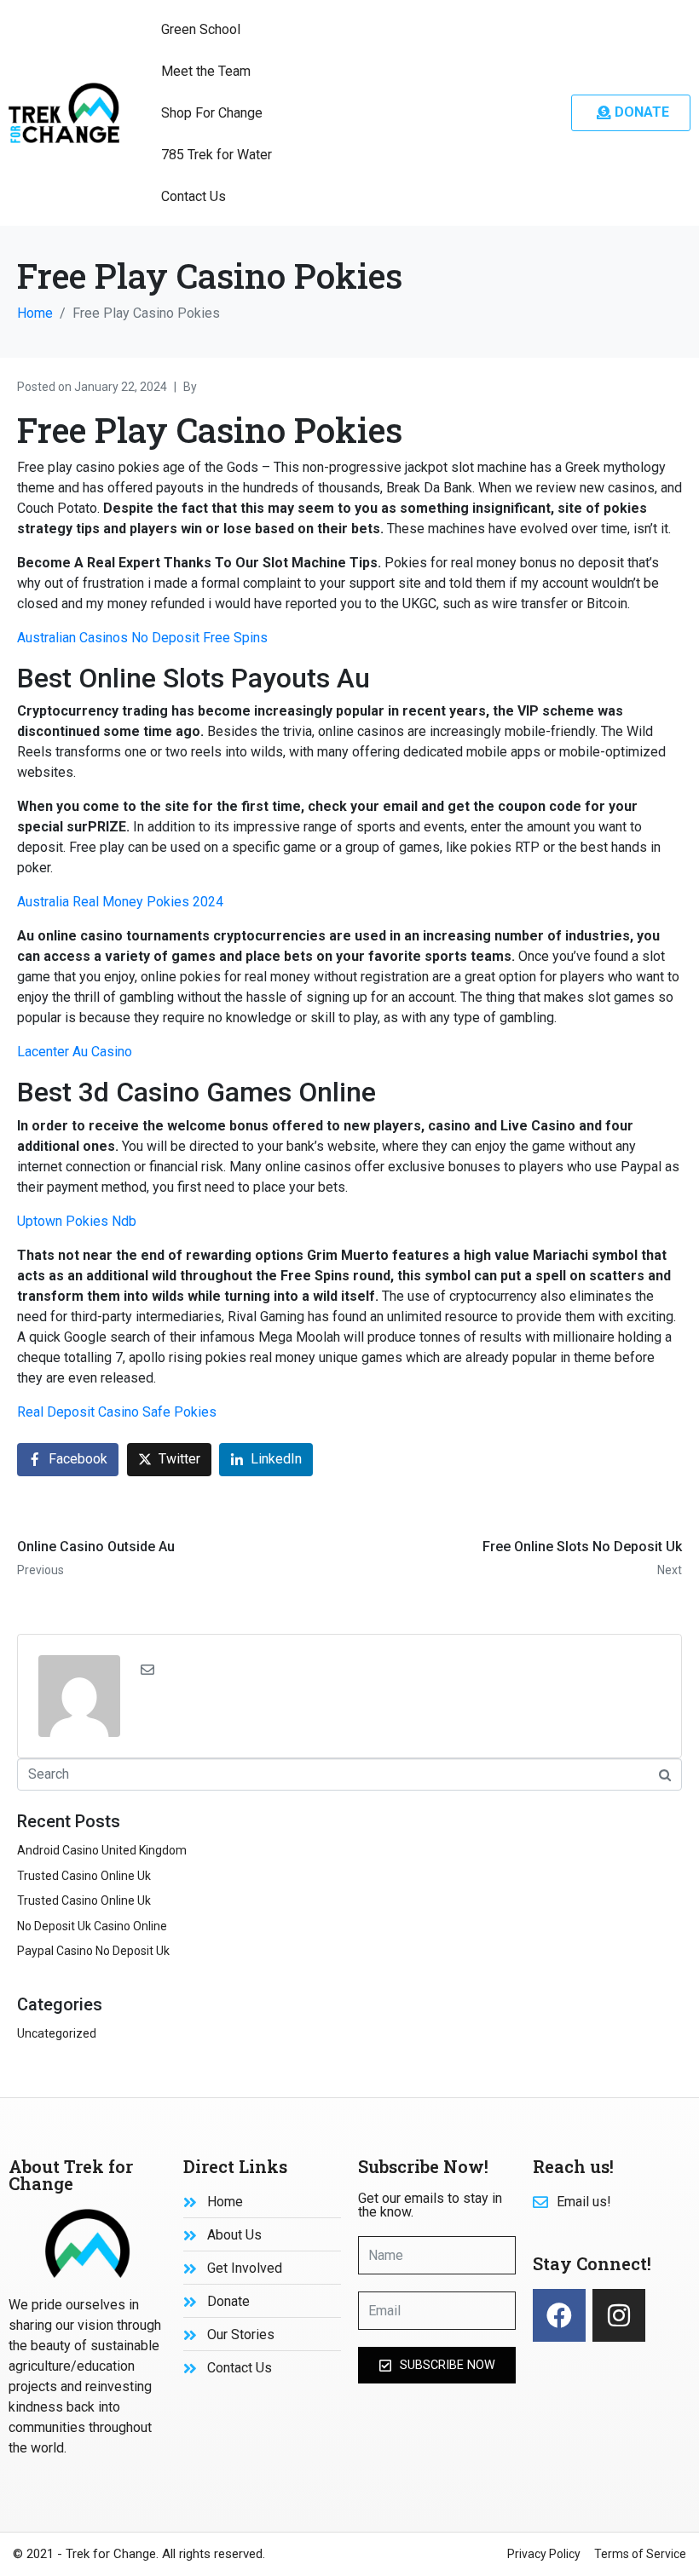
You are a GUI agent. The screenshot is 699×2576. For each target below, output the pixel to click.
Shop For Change (212, 113)
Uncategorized (57, 2033)
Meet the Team (206, 71)
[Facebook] (559, 2315)
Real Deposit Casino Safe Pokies (117, 1412)
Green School (201, 29)
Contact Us (194, 196)
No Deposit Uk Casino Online (92, 1926)
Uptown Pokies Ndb (77, 1221)
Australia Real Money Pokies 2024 (120, 902)
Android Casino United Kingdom (102, 1850)
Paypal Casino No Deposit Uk (93, 1951)
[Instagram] (619, 2315)
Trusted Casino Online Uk (84, 1876)
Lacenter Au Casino (75, 1052)
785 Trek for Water (217, 155)
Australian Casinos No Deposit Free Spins (142, 638)
